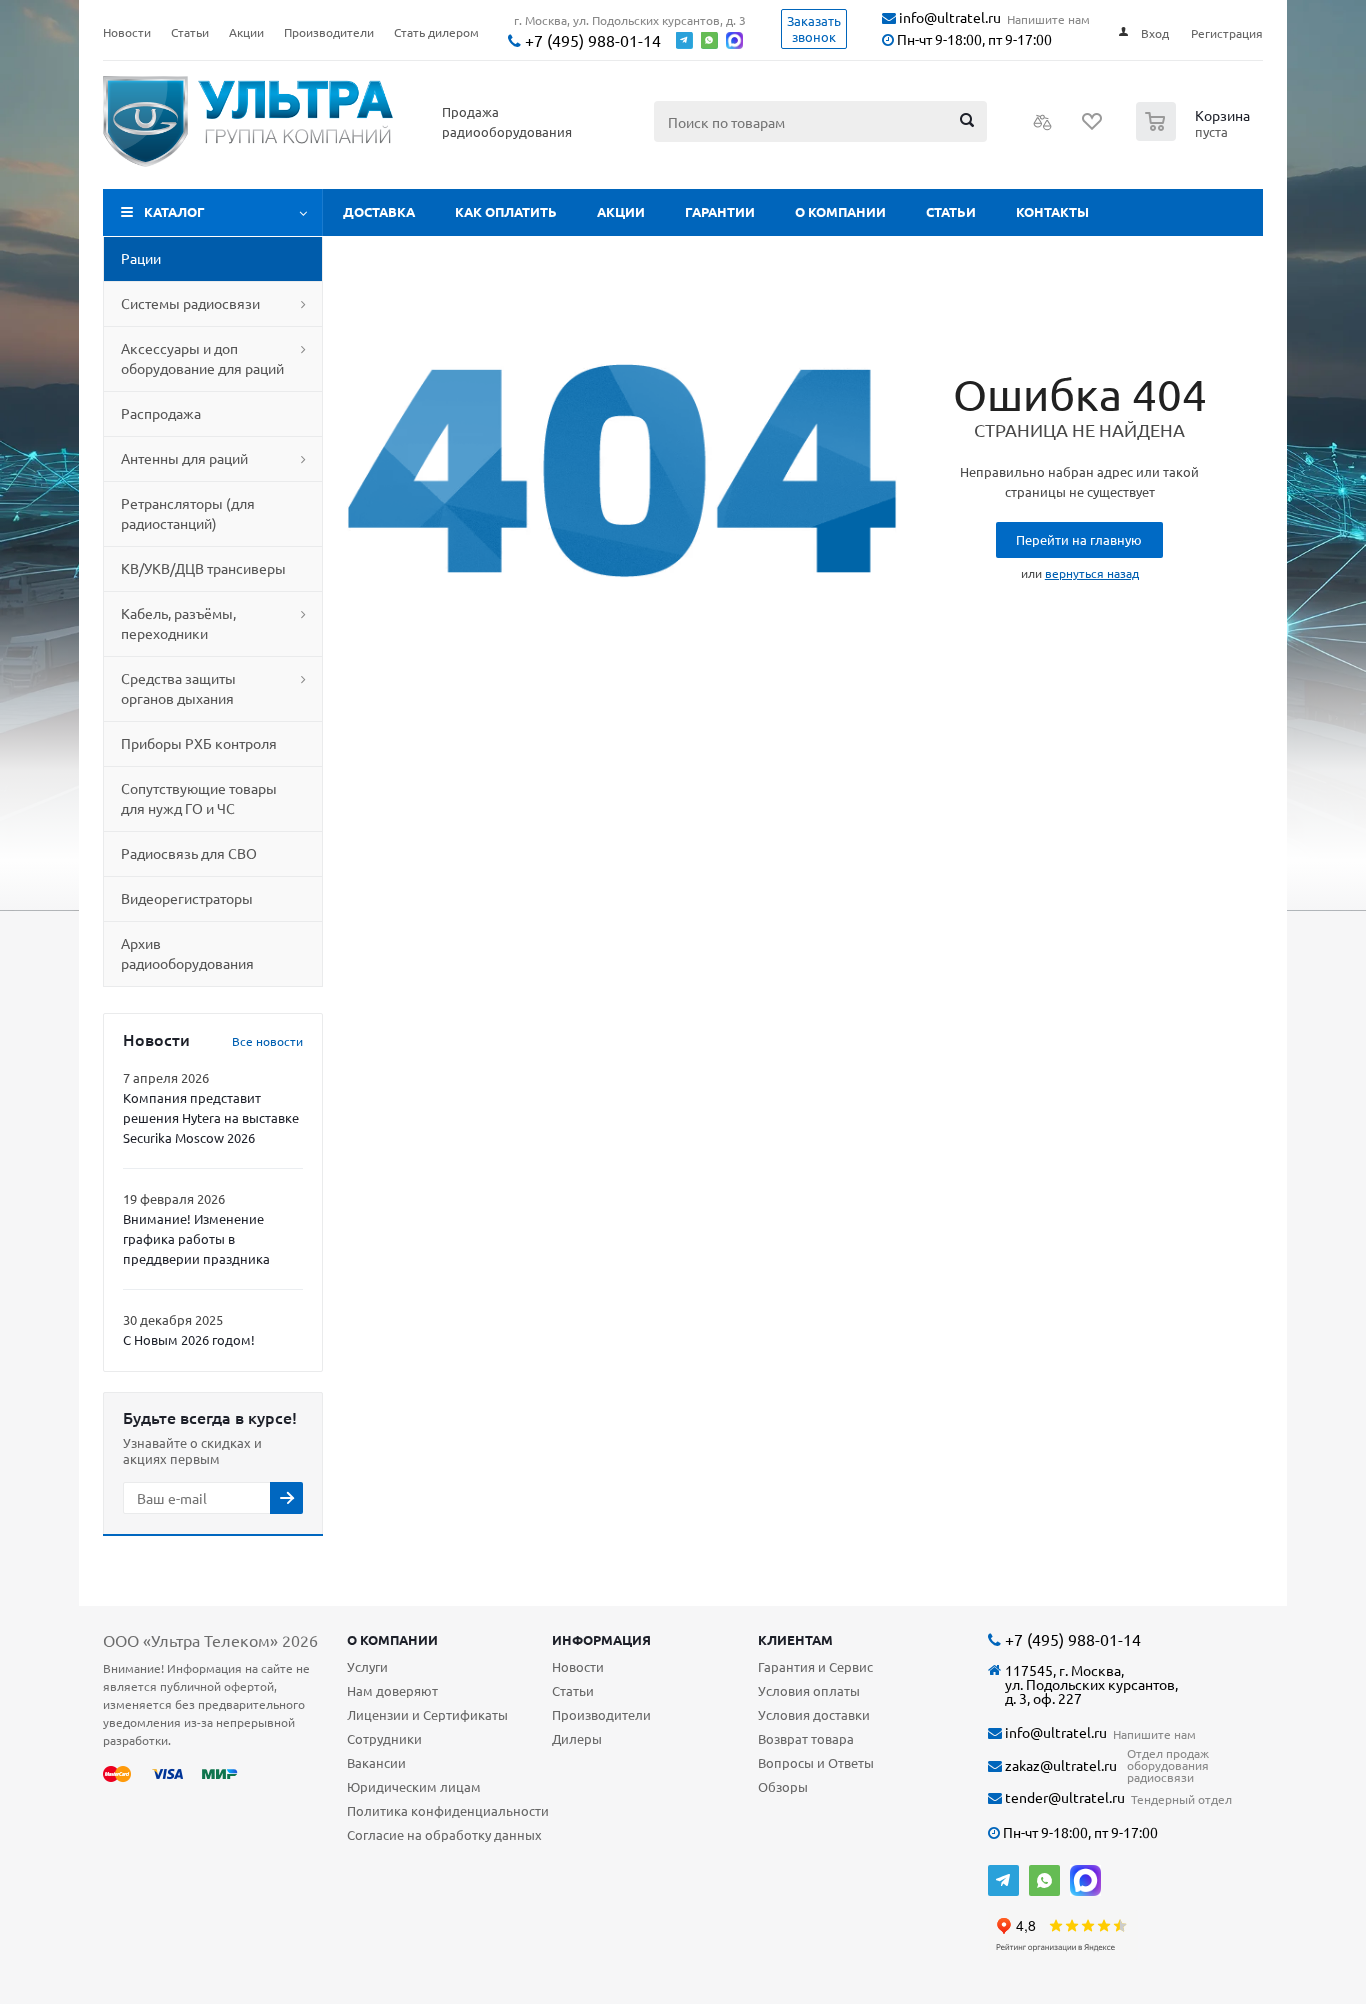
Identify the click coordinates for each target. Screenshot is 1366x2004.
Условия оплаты (809, 1690)
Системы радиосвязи (190, 303)
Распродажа (161, 413)
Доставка (379, 211)
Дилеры (577, 1738)
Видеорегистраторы (187, 898)
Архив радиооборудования (187, 953)
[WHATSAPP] (1044, 1880)
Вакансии (376, 1762)
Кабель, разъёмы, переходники (178, 623)
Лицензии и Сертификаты (427, 1714)
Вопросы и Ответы (816, 1762)
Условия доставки (814, 1714)
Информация (601, 1639)
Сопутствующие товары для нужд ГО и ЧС (199, 798)
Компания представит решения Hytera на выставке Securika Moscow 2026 (211, 1117)
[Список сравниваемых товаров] (1043, 128)
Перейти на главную (1079, 539)
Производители (601, 1714)
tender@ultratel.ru (1063, 1797)
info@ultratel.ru (948, 17)
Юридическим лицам (414, 1786)
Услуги (367, 1666)
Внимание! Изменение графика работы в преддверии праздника (196, 1238)
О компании (840, 211)
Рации (141, 258)
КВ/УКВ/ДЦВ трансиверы (203, 568)
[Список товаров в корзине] (1195, 135)
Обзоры (783, 1786)
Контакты (1052, 211)
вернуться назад (1092, 573)
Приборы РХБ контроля (199, 743)
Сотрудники (384, 1738)
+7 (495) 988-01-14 (591, 40)
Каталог (174, 211)
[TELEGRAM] (1003, 1880)
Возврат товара (806, 1738)
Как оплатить (506, 211)
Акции (621, 211)
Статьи (951, 211)
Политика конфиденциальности (448, 1810)
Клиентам (795, 1639)
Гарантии (720, 211)
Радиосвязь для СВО (189, 853)
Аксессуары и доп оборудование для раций (202, 358)
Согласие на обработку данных (444, 1834)
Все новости (267, 1041)
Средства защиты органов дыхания (178, 688)
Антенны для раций (184, 458)
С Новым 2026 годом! (189, 1339)
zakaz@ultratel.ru (1059, 1765)
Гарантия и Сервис (815, 1666)
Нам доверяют (392, 1690)
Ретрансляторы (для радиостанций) (188, 513)
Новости (578, 1666)
